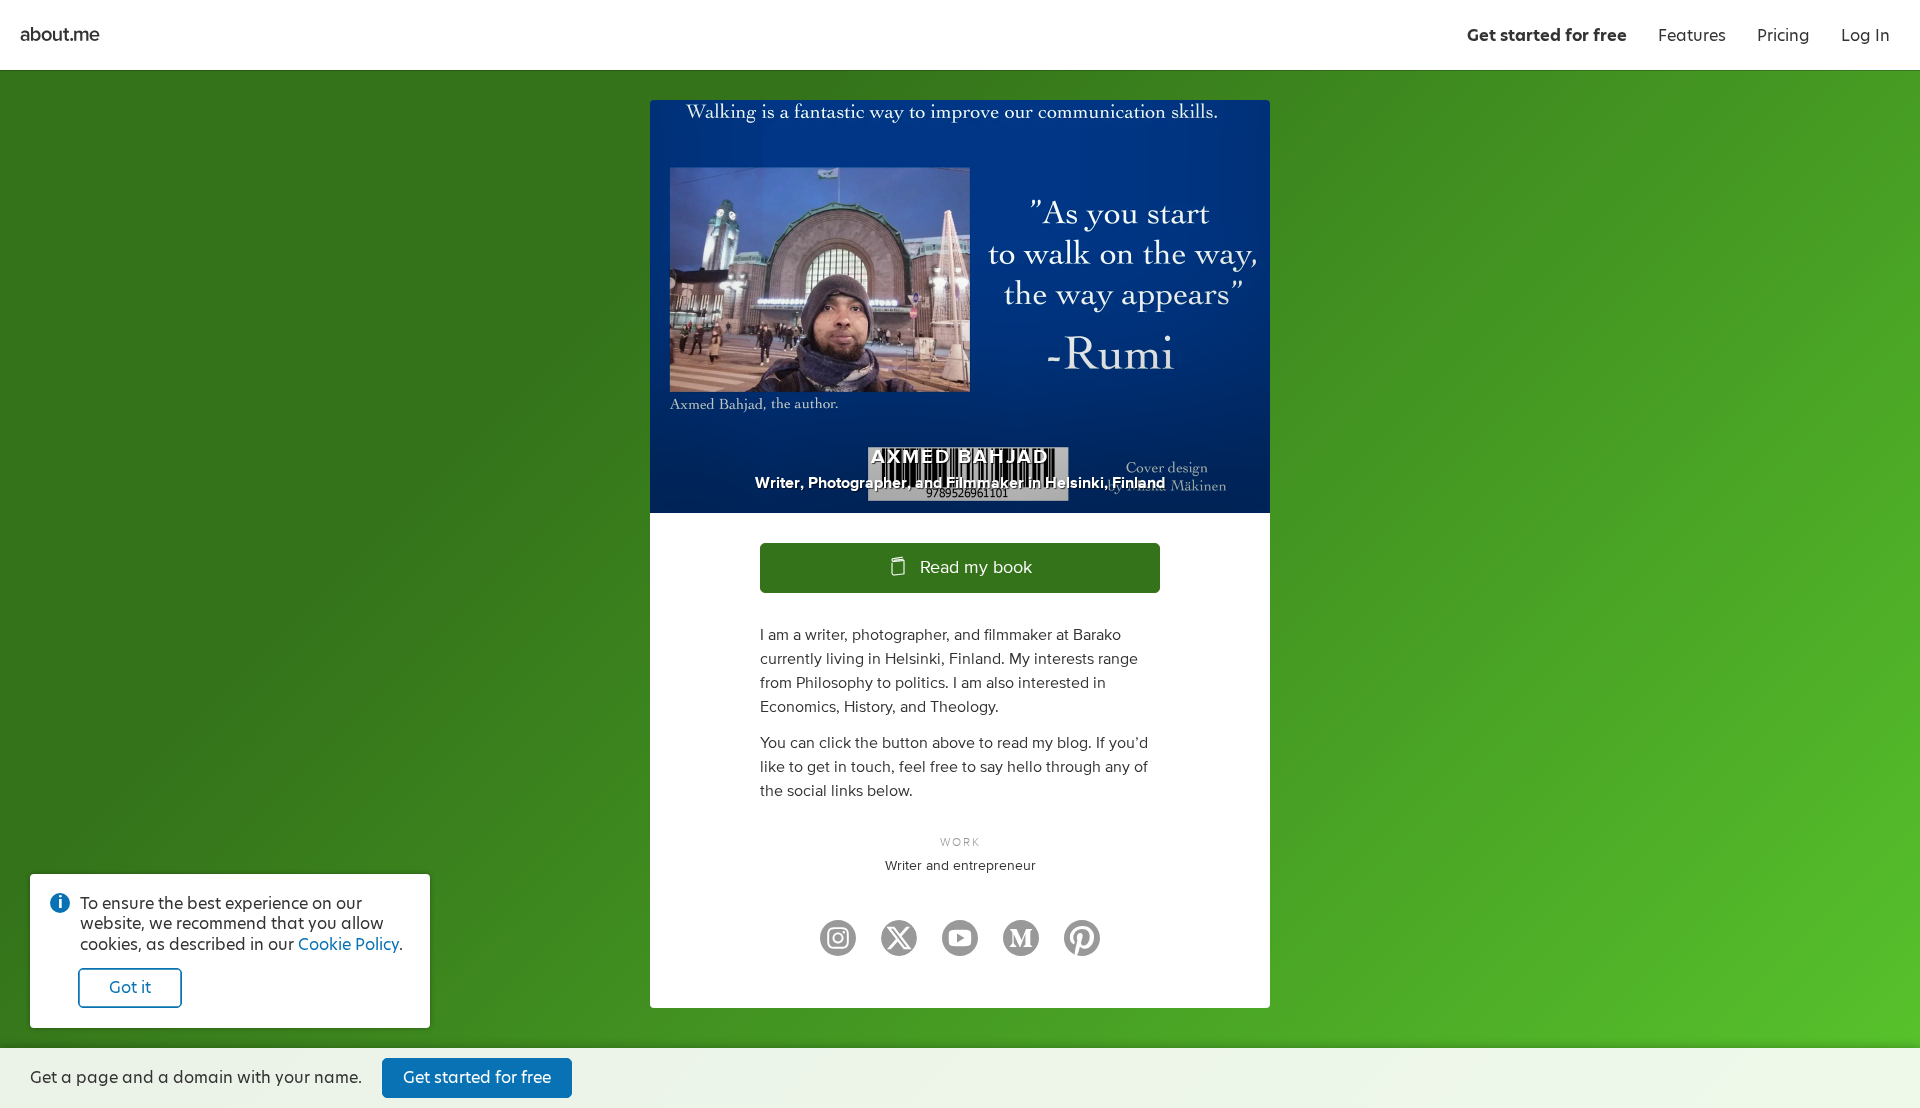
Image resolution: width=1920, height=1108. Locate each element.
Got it (130, 987)
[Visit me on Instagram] (838, 947)
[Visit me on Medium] (1021, 947)
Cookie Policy (348, 944)
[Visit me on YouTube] (960, 947)
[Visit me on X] (899, 947)
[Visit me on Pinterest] (1082, 947)
